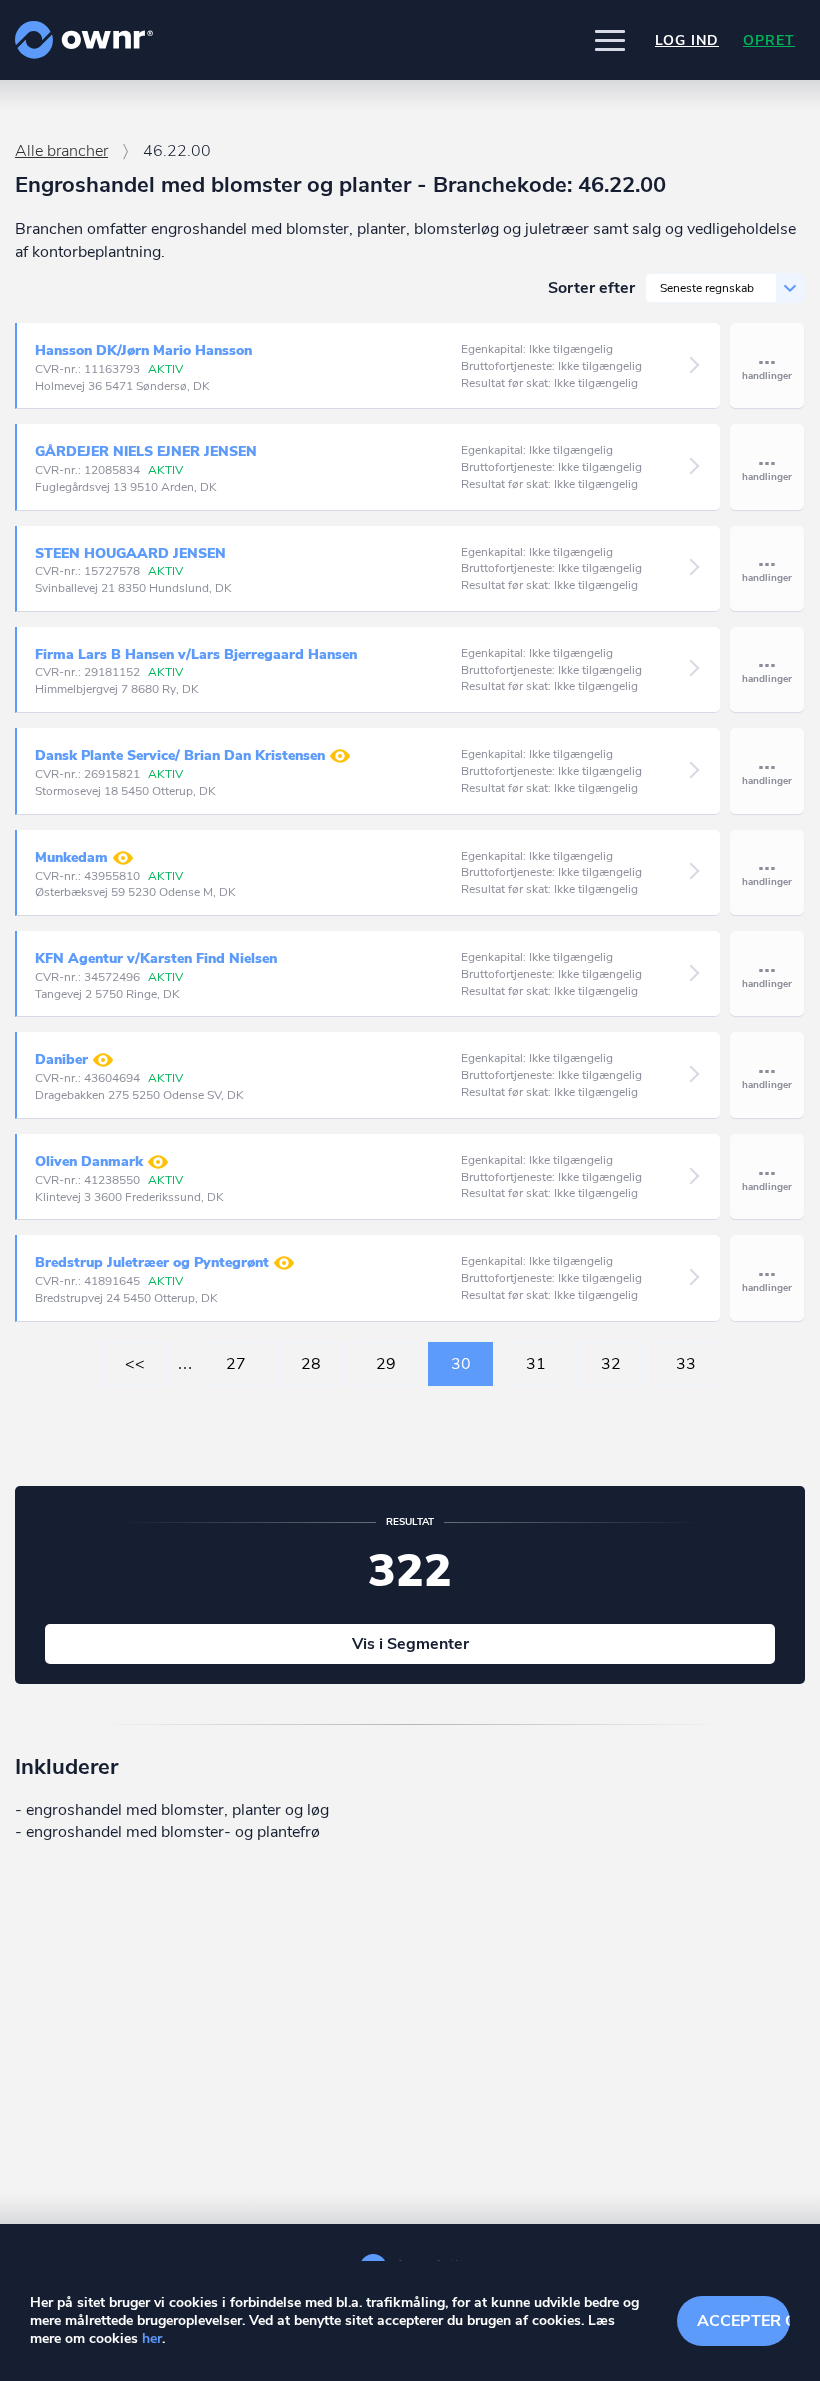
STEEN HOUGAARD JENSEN (130, 553)
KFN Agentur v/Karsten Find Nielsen (156, 958)
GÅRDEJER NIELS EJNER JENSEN (146, 451)
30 (461, 1364)
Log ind (687, 40)
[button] (610, 40)
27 (236, 1364)
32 (611, 1364)
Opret (769, 40)
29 (386, 1364)
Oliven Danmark (89, 1161)
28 (311, 1364)
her (152, 2338)
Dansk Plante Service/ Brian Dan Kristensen (180, 755)
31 (536, 1364)
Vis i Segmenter (410, 1644)
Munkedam (71, 857)
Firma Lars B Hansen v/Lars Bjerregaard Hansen (196, 654)
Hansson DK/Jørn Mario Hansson (143, 350)
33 (686, 1364)
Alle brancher (61, 151)
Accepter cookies (743, 2321)
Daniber (61, 1060)
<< (135, 1364)
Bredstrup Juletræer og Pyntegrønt (152, 1263)
